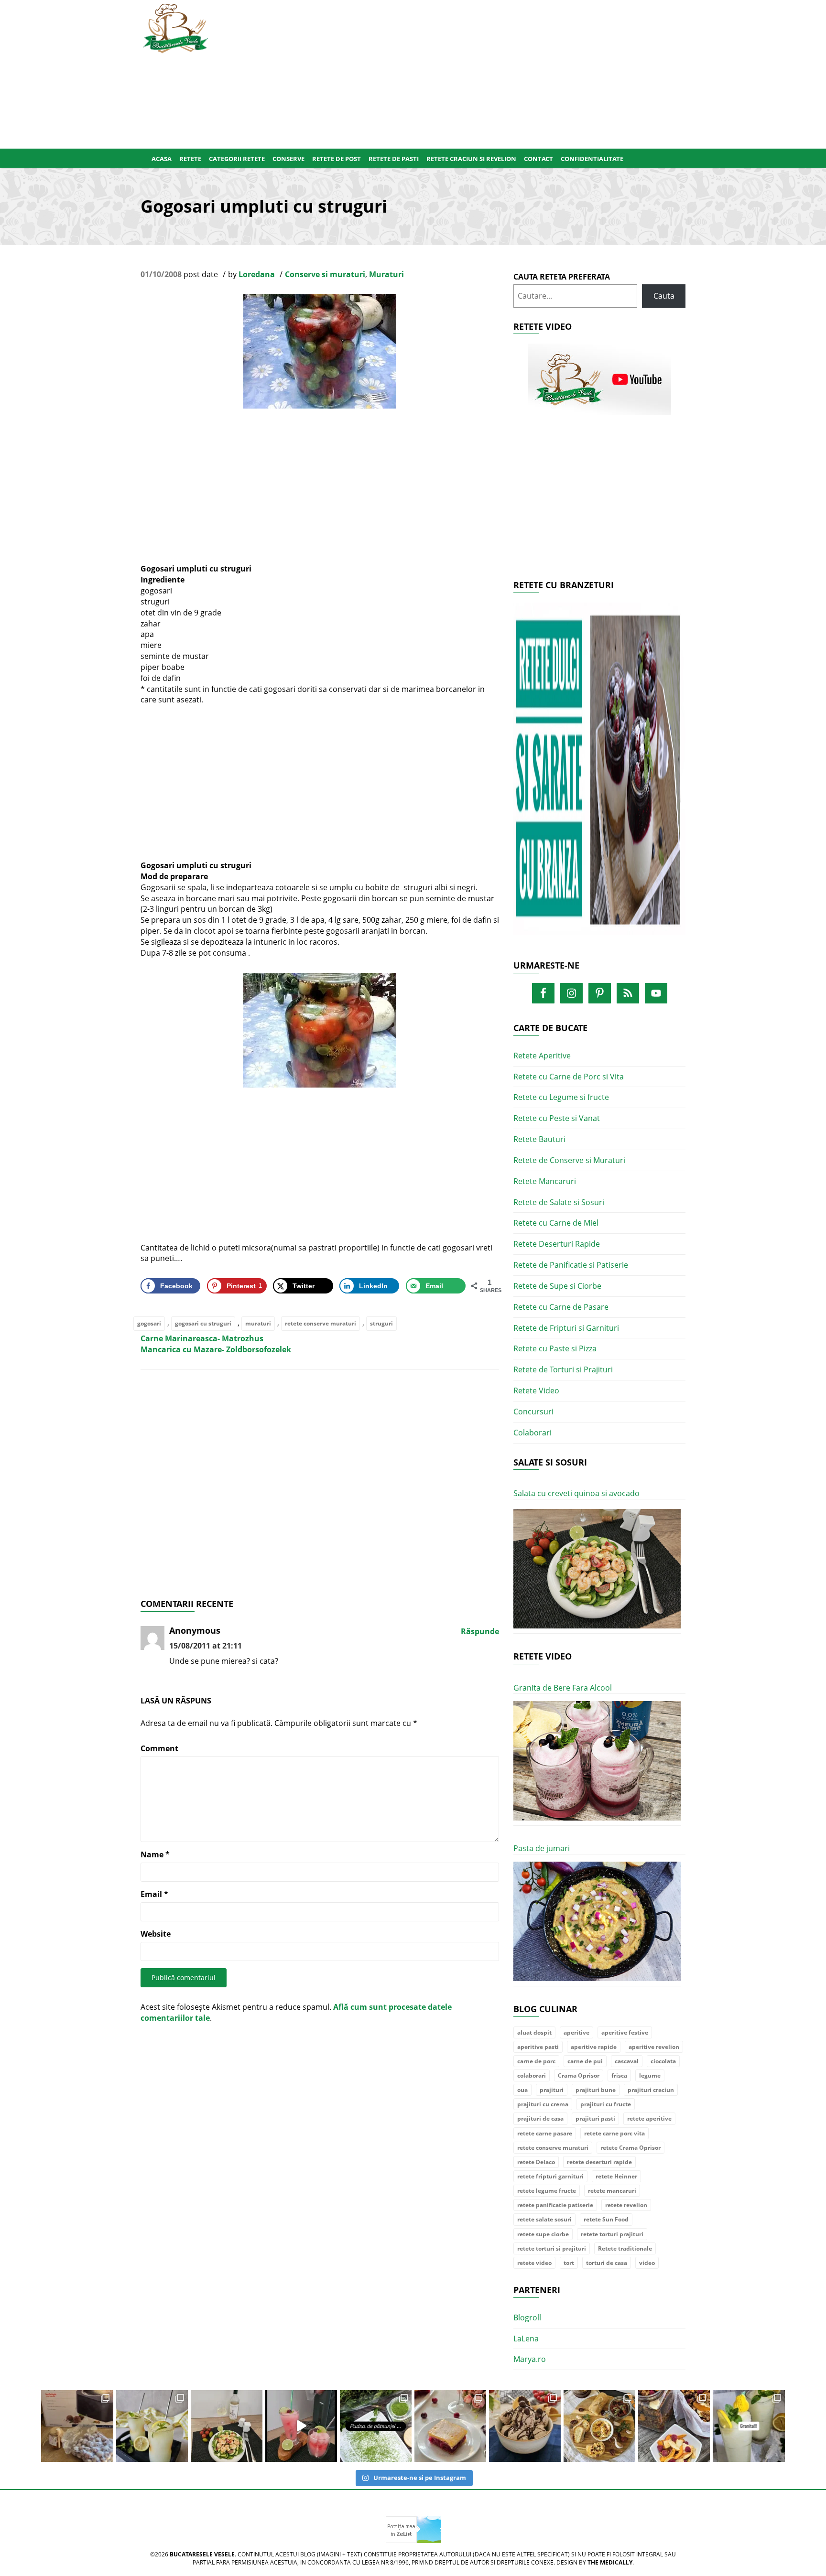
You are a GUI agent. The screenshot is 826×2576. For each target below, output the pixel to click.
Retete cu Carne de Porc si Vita (569, 1077)
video (647, 2263)
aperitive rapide (594, 2047)
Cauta (664, 296)
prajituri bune (596, 2090)
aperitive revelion (654, 2047)
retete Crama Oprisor (630, 2148)
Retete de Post (337, 159)
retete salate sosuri (544, 2219)
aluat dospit (534, 2032)
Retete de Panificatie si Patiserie (571, 1265)
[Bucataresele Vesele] (175, 27)
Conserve (288, 159)
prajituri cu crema (543, 2104)
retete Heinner (616, 2176)
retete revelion (626, 2205)
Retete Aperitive (542, 1056)
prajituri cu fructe (606, 2104)
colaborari (532, 2075)
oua (522, 2090)
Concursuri (533, 1412)
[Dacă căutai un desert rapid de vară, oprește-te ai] (525, 2426)
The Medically (610, 2562)
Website (156, 1934)
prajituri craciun (651, 2090)
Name (155, 1854)
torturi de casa (607, 2263)
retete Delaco (536, 2162)
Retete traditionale (625, 2248)
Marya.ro (530, 2359)
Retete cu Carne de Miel (556, 1223)
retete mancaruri (612, 2191)
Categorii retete (237, 159)
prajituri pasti (595, 2118)
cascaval (627, 2061)
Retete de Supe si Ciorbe (557, 1286)
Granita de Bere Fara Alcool (563, 1688)
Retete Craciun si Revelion (471, 159)
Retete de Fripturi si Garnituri (566, 1328)
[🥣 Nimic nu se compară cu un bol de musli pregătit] (674, 2426)
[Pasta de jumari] (597, 1922)
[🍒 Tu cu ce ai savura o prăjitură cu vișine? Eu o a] (450, 2426)
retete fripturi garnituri (550, 2176)
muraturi (258, 1323)
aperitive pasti (538, 2047)
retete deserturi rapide (599, 2162)
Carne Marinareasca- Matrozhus (202, 1338)
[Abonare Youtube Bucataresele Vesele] (599, 379)
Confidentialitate (592, 159)
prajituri (552, 2090)
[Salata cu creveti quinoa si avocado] (597, 1569)
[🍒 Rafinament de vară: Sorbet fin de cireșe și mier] (77, 2426)
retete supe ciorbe (543, 2234)
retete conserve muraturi (321, 1323)
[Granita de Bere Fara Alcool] (597, 1761)
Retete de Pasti (394, 159)
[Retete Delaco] (599, 775)
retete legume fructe (547, 2191)
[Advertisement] (460, 72)
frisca (619, 2075)
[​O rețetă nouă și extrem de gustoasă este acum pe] (599, 2426)
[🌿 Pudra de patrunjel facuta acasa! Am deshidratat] (376, 2426)
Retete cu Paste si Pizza (555, 1348)
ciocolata (663, 2061)
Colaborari (533, 1433)
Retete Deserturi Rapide (557, 1244)
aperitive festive (625, 2032)
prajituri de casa (540, 2118)
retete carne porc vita (614, 2133)
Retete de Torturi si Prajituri (563, 1369)
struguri (381, 1323)
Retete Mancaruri (545, 1181)
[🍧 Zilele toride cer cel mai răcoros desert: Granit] (749, 2426)
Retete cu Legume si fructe (561, 1097)
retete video (534, 2263)
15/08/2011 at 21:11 (206, 1646)
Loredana (257, 274)
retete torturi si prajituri (552, 2248)
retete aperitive (649, 2118)
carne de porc (536, 2061)
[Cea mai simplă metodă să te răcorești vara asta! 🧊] (301, 2426)
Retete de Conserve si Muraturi (569, 1160)
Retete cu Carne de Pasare (561, 1307)
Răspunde (480, 1631)
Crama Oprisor (579, 2075)
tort (569, 2263)
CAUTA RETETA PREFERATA (562, 277)
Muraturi (386, 274)
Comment (159, 1748)
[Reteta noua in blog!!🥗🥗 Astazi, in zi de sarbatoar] (227, 2426)
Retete (190, 159)
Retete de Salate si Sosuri (559, 1202)
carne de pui (585, 2061)
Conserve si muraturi (325, 274)
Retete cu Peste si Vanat (557, 1118)
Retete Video (536, 1390)
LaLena (526, 2339)
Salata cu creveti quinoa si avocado (576, 1493)
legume (650, 2075)
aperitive (576, 2032)
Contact (538, 159)
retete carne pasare (545, 2133)
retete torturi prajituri (612, 2234)
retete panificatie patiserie (555, 2205)
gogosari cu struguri (203, 1323)
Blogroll (527, 2317)
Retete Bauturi (539, 1139)
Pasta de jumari (542, 1848)
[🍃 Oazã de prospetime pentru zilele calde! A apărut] (152, 2426)
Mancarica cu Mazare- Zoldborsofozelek (216, 1349)
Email (154, 1894)
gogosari (149, 1323)
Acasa (162, 159)
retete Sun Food (606, 2219)
